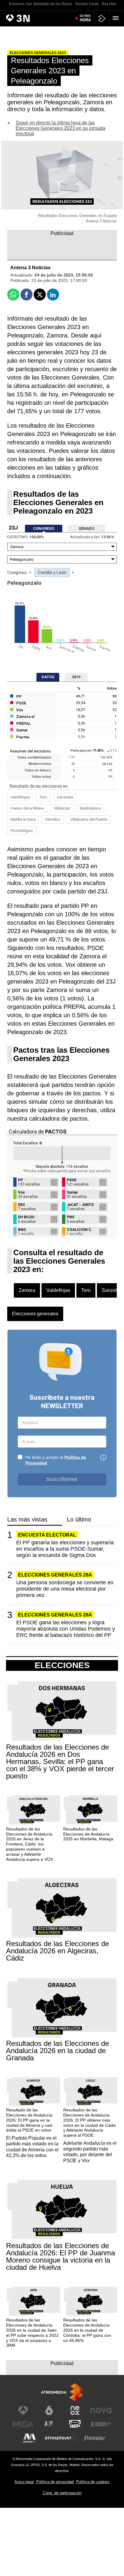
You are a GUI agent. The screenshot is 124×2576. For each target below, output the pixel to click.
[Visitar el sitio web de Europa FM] (101, 2424)
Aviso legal (24, 2482)
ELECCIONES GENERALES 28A (55, 1575)
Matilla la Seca (23, 819)
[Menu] (117, 18)
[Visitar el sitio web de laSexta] (49, 2410)
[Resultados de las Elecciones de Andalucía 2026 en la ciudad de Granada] (62, 2008)
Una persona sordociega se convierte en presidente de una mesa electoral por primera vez (65, 1589)
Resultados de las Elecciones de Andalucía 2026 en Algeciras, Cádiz (57, 1951)
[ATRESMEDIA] (62, 2392)
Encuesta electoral (47, 1535)
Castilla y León (52, 572)
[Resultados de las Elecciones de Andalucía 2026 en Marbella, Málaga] (91, 1810)
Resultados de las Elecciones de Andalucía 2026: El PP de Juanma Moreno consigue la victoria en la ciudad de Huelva (60, 2257)
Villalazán (62, 808)
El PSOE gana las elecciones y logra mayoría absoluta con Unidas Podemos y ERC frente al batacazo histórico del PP (66, 1629)
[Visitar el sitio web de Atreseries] (49, 2424)
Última (85, 18)
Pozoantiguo (22, 830)
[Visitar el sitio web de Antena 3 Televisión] (23, 2410)
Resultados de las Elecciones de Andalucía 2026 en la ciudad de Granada (57, 2051)
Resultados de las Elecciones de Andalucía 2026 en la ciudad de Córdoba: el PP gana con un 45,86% (87, 2330)
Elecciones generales (35, 1314)
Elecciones (62, 1665)
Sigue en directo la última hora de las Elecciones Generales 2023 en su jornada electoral (60, 128)
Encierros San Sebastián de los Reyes (40, 4)
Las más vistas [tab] (27, 1520)
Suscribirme (62, 1479)
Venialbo (53, 819)
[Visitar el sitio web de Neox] (75, 2410)
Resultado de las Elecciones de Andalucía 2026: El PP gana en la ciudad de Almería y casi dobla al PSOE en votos (29, 2120)
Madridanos (90, 808)
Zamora (27, 1290)
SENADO (86, 528)
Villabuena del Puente (89, 819)
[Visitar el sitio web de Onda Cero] (75, 2424)
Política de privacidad (55, 2482)
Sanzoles (65, 797)
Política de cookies (93, 2482)
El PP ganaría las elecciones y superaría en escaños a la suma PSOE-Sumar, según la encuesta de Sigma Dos (65, 1549)
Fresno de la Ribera (27, 808)
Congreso (17, 572)
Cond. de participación (62, 2493)
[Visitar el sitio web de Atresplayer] (62, 2438)
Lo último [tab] (79, 1520)
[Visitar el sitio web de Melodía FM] (29, 2438)
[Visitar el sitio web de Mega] (23, 2424)
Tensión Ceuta (87, 4)
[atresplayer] (102, 18)
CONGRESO (44, 528)
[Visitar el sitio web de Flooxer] (95, 2438)
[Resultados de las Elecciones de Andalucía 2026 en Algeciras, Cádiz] (62, 1908)
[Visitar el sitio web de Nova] (101, 2410)
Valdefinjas (20, 797)
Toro (43, 797)
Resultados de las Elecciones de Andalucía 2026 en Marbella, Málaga (88, 1834)
